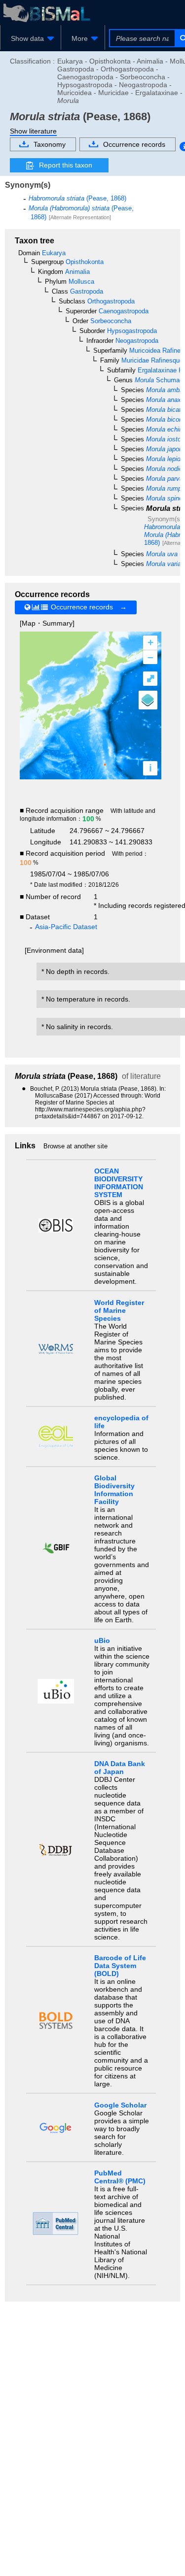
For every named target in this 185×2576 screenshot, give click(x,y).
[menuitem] (31, 38)
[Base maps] (148, 700)
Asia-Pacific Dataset (66, 927)
